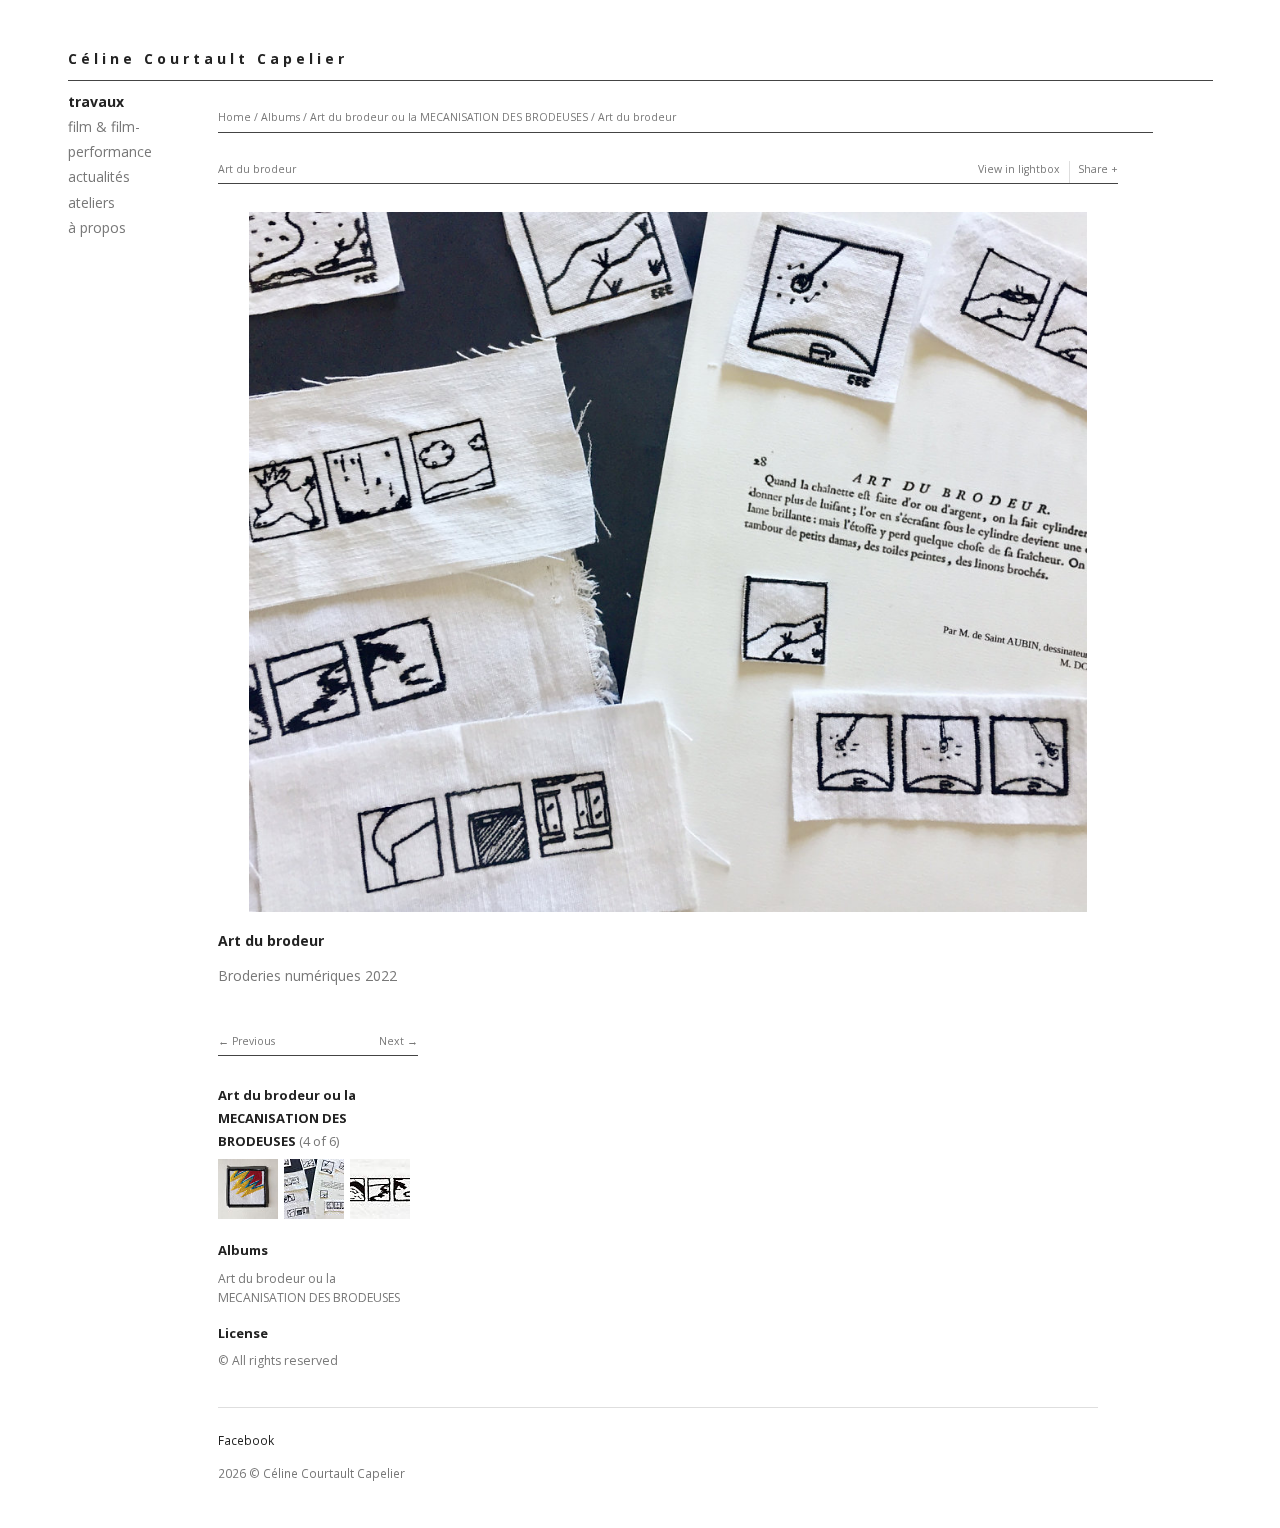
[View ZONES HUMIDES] (380, 1209)
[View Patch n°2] (248, 1209)
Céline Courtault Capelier (208, 58)
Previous (253, 1041)
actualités (99, 176)
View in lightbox (1019, 169)
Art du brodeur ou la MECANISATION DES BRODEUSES (449, 117)
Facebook (246, 1440)
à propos (97, 227)
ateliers (91, 202)
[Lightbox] (668, 914)
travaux (96, 101)
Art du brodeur (637, 117)
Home (234, 117)
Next (391, 1041)
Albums (280, 117)
